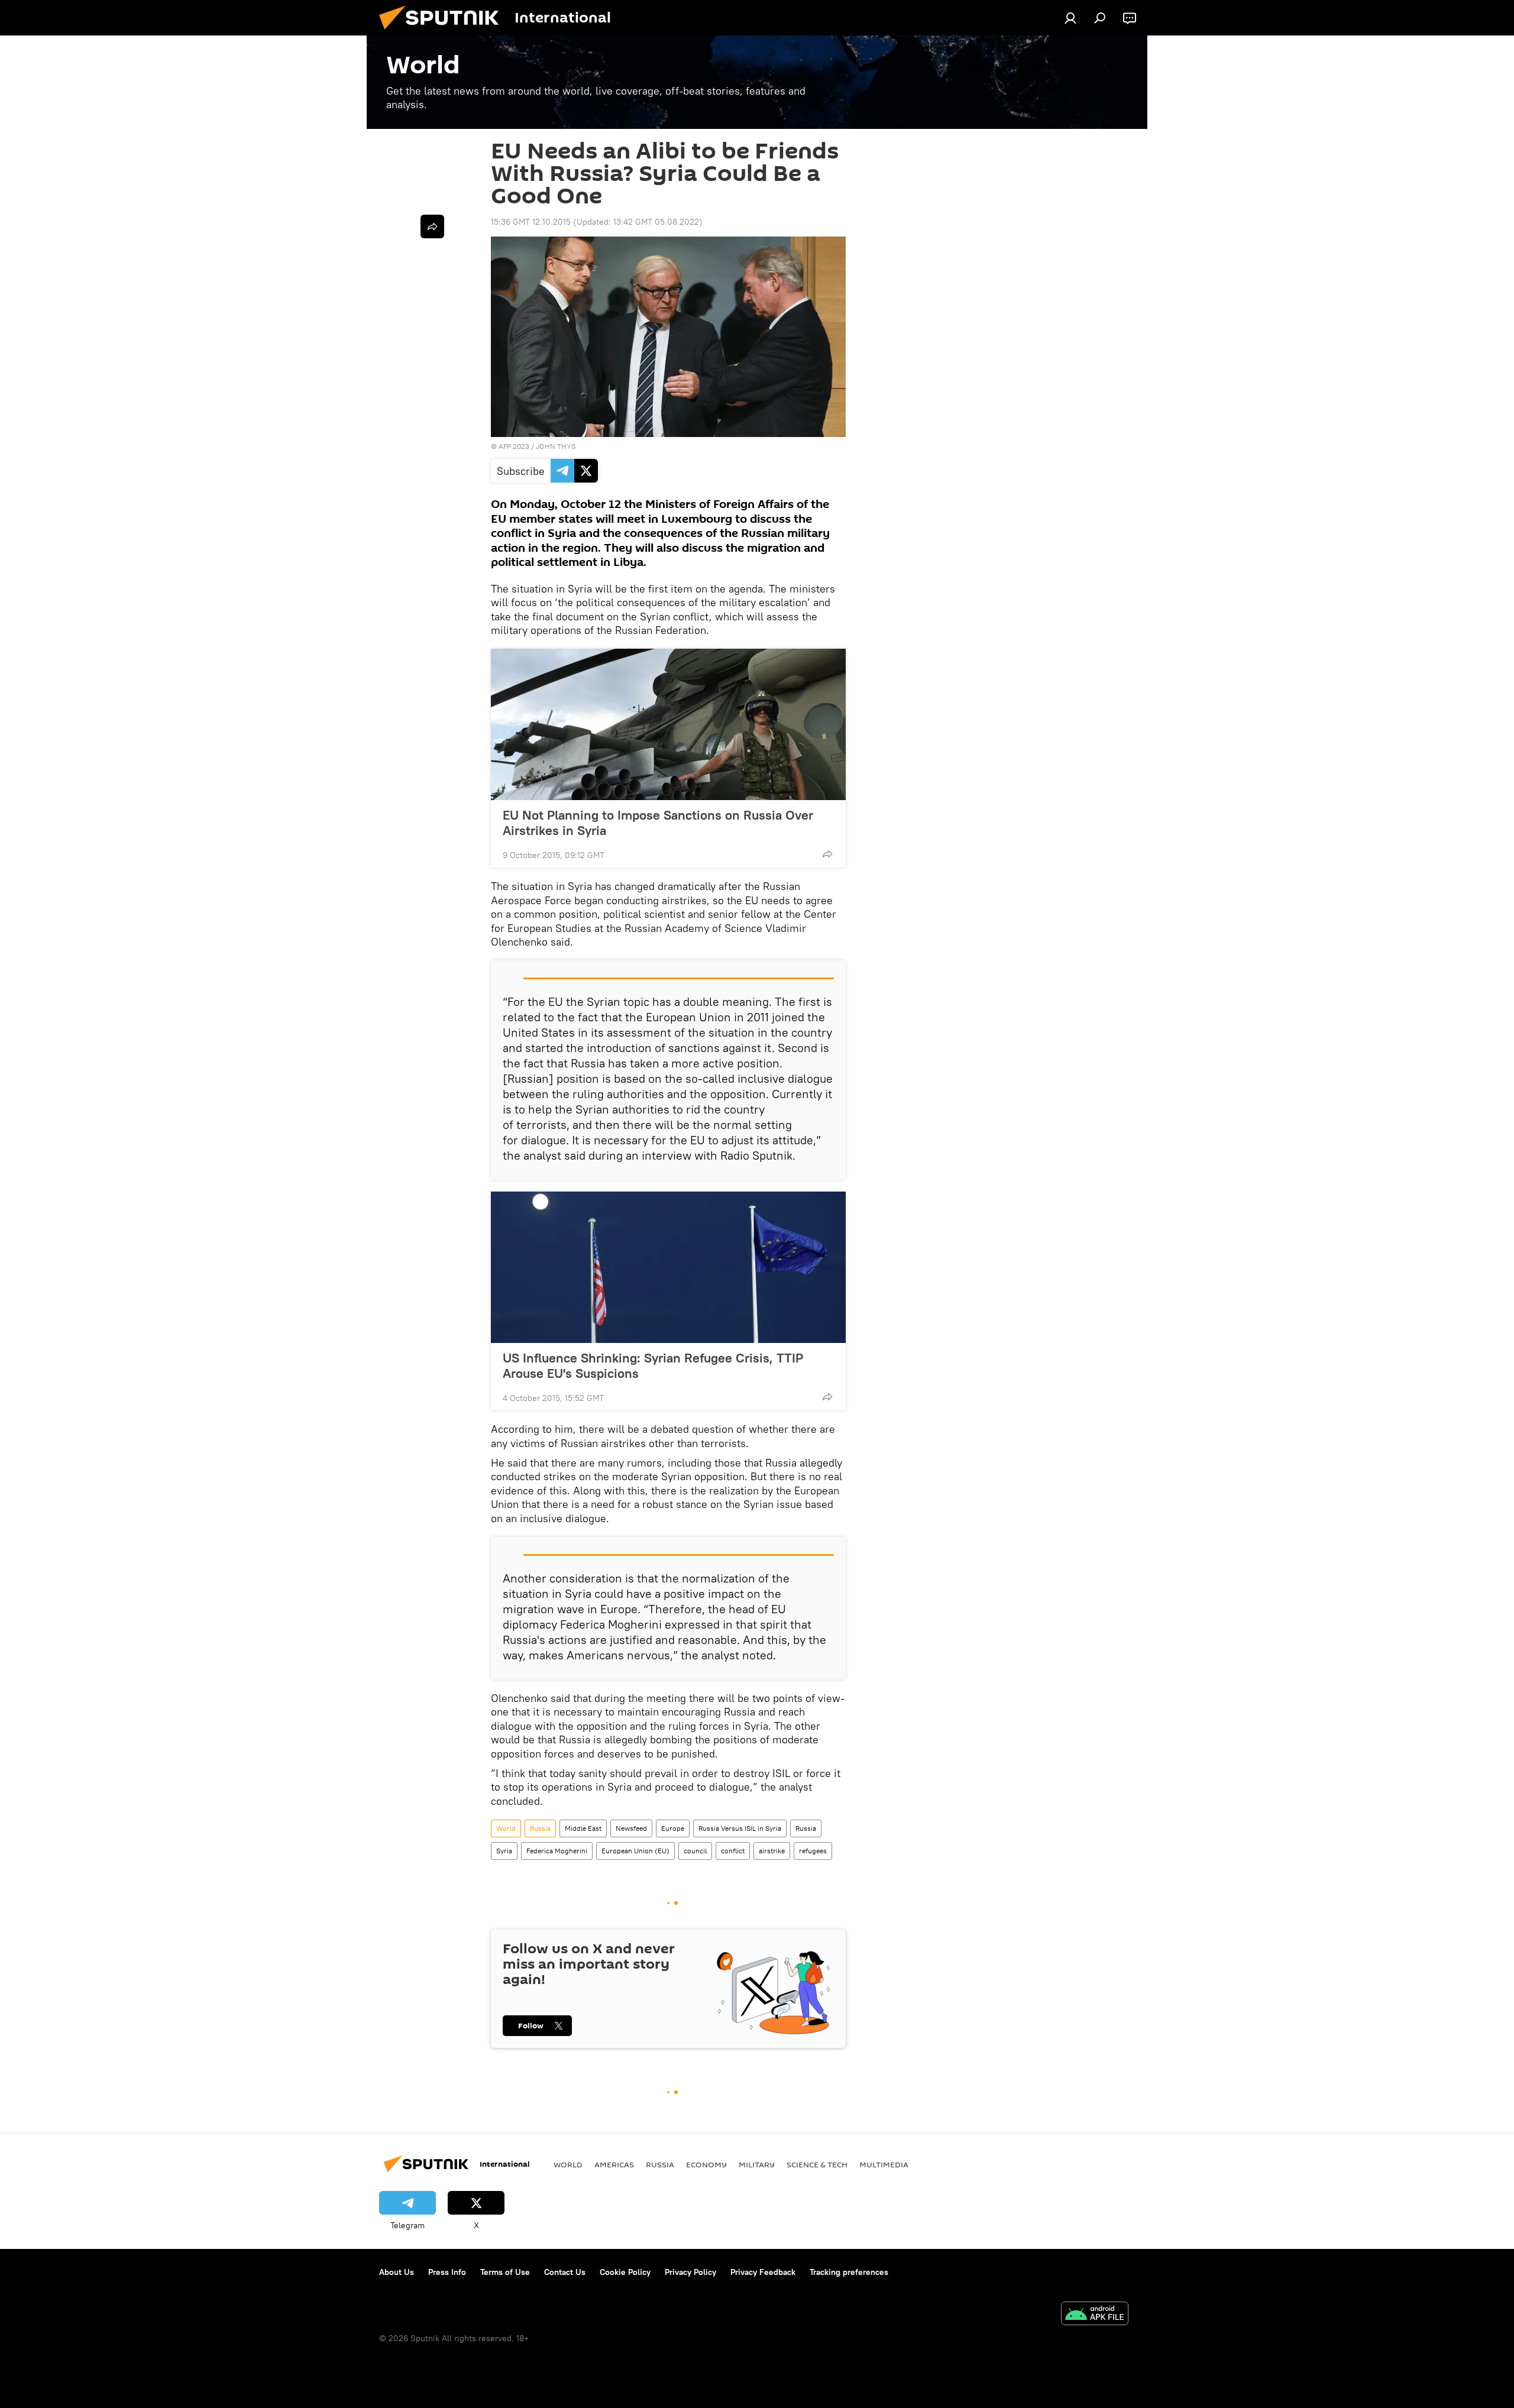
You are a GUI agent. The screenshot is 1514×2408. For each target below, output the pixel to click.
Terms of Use (505, 2272)
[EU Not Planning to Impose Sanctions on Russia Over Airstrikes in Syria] (668, 724)
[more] (827, 854)
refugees (813, 1851)
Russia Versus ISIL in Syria (740, 1828)
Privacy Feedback (763, 2272)
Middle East (583, 1828)
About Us (397, 2272)
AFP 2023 (514, 446)
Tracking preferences (849, 2272)
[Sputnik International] (444, 33)
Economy (706, 2164)
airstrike (772, 1851)
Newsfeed (631, 1828)
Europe (673, 1828)
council (695, 1851)
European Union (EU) (635, 1851)
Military (757, 2164)
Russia (540, 1828)
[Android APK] (1095, 2315)
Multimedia (884, 2164)
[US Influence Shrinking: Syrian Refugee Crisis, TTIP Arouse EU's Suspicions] (668, 1267)
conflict (733, 1851)
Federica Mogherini (557, 1851)
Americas (614, 2164)
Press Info (447, 2272)
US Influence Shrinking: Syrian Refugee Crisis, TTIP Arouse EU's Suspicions (653, 1365)
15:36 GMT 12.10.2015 (531, 222)
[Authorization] (1070, 18)
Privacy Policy (690, 2272)
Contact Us (565, 2272)
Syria (504, 1851)
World (506, 1828)
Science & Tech (817, 2164)
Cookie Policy (625, 2272)
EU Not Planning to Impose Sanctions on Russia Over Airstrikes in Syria (658, 823)
